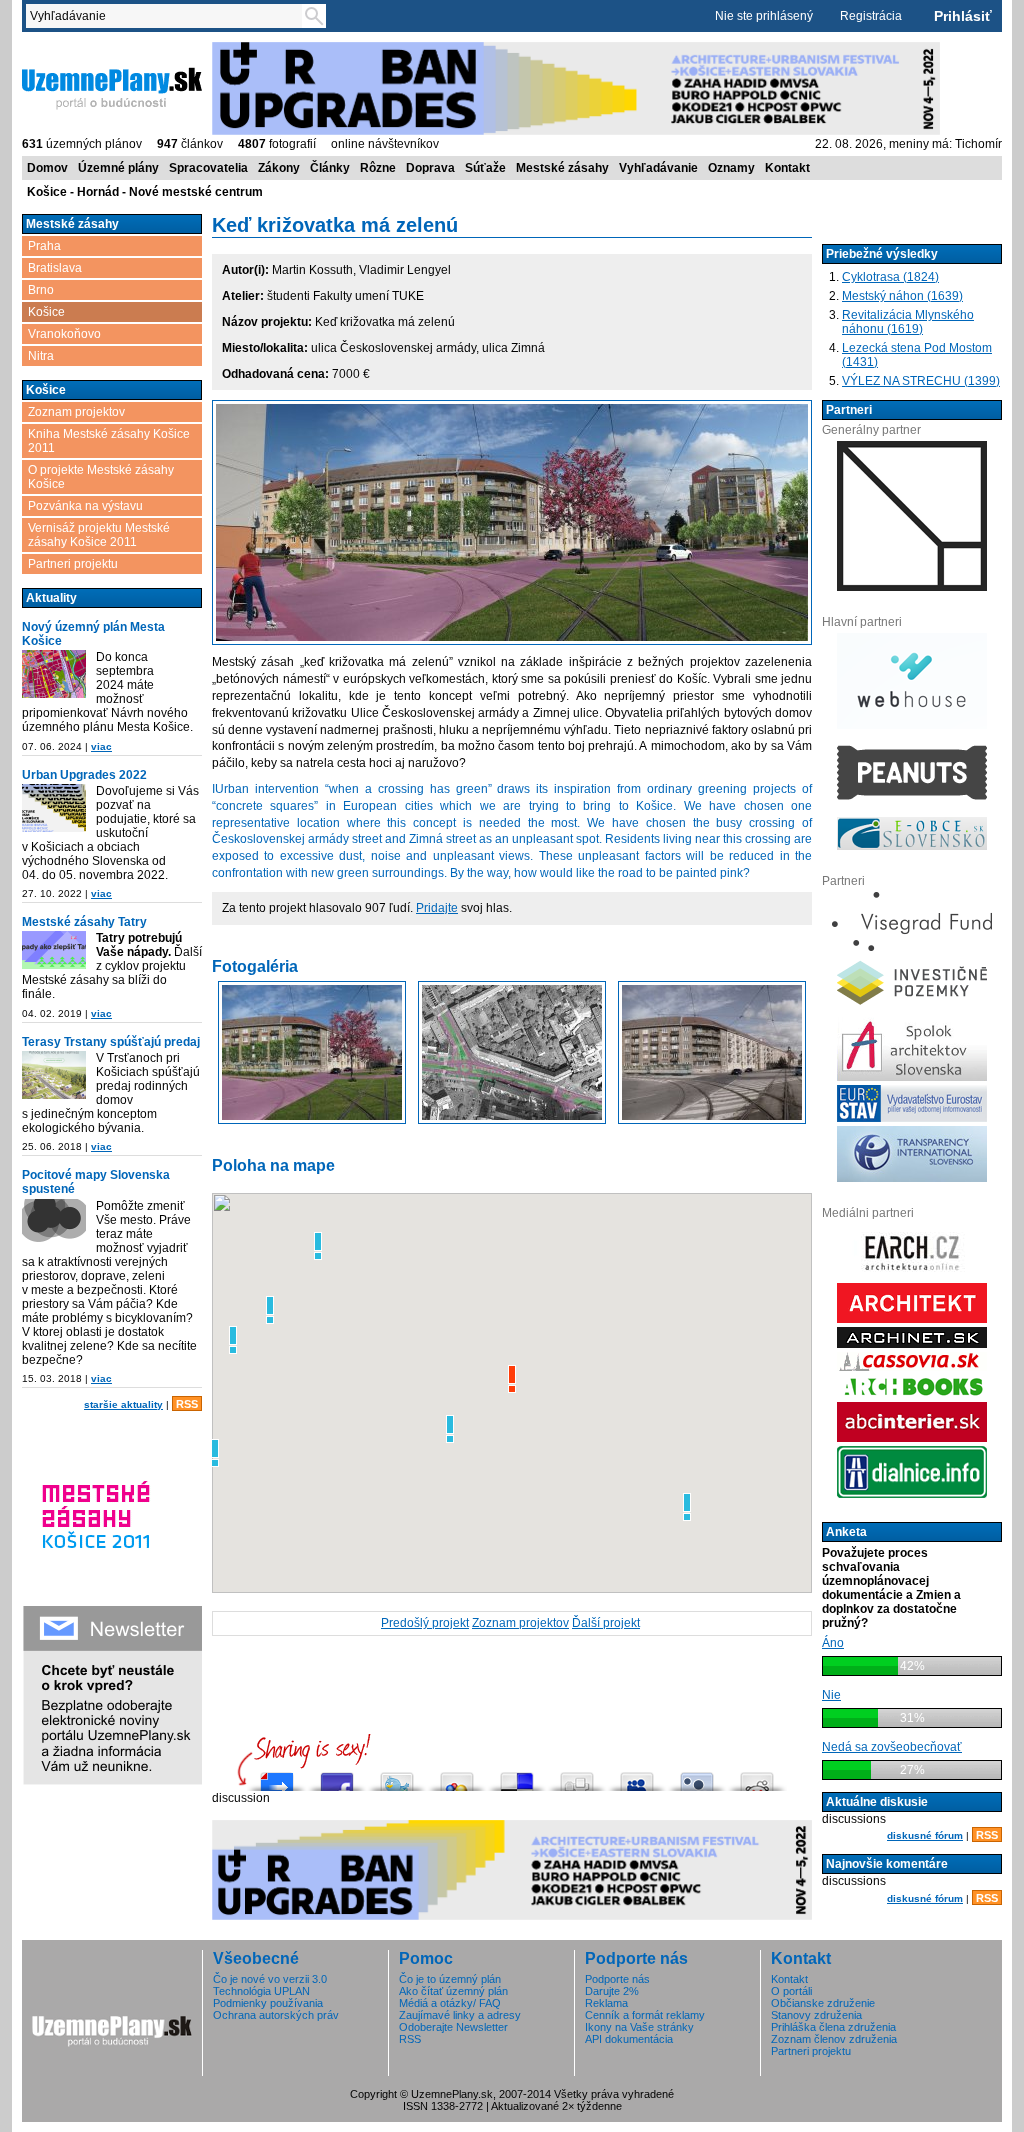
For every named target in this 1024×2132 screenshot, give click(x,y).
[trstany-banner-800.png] (54, 1075)
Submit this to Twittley (697, 1776)
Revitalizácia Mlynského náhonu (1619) (908, 322)
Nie (831, 1695)
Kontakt (787, 168)
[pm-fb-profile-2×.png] (54, 1223)
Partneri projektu (73, 564)
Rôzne (378, 168)
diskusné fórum (925, 1835)
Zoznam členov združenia (834, 2039)
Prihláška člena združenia (833, 2027)
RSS (187, 1404)
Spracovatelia (208, 168)
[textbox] (168, 16)
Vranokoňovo (64, 334)
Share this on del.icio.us (517, 1776)
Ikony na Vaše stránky (639, 2027)
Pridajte (437, 908)
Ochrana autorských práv (276, 2015)
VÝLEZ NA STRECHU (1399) (921, 381)
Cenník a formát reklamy (645, 2015)
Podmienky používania (268, 2003)
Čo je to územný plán (450, 1979)
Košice (46, 312)
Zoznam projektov (76, 412)
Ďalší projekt (606, 1623)
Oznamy (731, 168)
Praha (44, 246)
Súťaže (485, 168)
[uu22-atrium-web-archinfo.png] (54, 808)
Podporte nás (617, 1979)
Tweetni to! (397, 1776)
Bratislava (55, 268)
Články (330, 168)
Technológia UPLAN (261, 1991)
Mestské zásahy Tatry (84, 922)
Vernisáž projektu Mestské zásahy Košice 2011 (99, 535)
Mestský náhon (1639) (902, 296)
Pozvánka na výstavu (85, 506)
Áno (833, 1643)
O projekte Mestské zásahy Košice (101, 477)
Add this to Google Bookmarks (457, 1776)
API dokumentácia (629, 2039)
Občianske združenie (823, 2003)
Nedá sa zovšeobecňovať (892, 1747)
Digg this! (577, 1776)
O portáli (791, 1991)
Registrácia (871, 16)
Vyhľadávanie (658, 168)
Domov (47, 168)
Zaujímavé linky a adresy (460, 2015)
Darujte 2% (612, 1991)
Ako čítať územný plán (453, 1991)
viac (101, 746)
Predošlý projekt (425, 1623)
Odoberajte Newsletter (453, 2027)
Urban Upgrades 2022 (84, 775)
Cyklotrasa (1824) (890, 277)
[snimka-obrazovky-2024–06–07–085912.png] (54, 674)
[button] (318, 1246)
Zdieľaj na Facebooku (337, 1776)
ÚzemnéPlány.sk (69, 49)
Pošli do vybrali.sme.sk (277, 1776)
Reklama (606, 2003)
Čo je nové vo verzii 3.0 (270, 1979)
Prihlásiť (963, 16)
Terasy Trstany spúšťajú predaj (111, 1042)
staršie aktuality (123, 1404)
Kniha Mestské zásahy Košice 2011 (109, 441)
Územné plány (118, 168)
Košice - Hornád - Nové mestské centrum (145, 192)
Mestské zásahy (562, 168)
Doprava (430, 168)
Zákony (279, 168)
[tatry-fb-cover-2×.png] (54, 950)
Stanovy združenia (816, 2015)
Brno (41, 290)
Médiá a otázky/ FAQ (450, 2003)
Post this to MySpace (637, 1776)
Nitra (41, 356)
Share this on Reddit (757, 1776)
